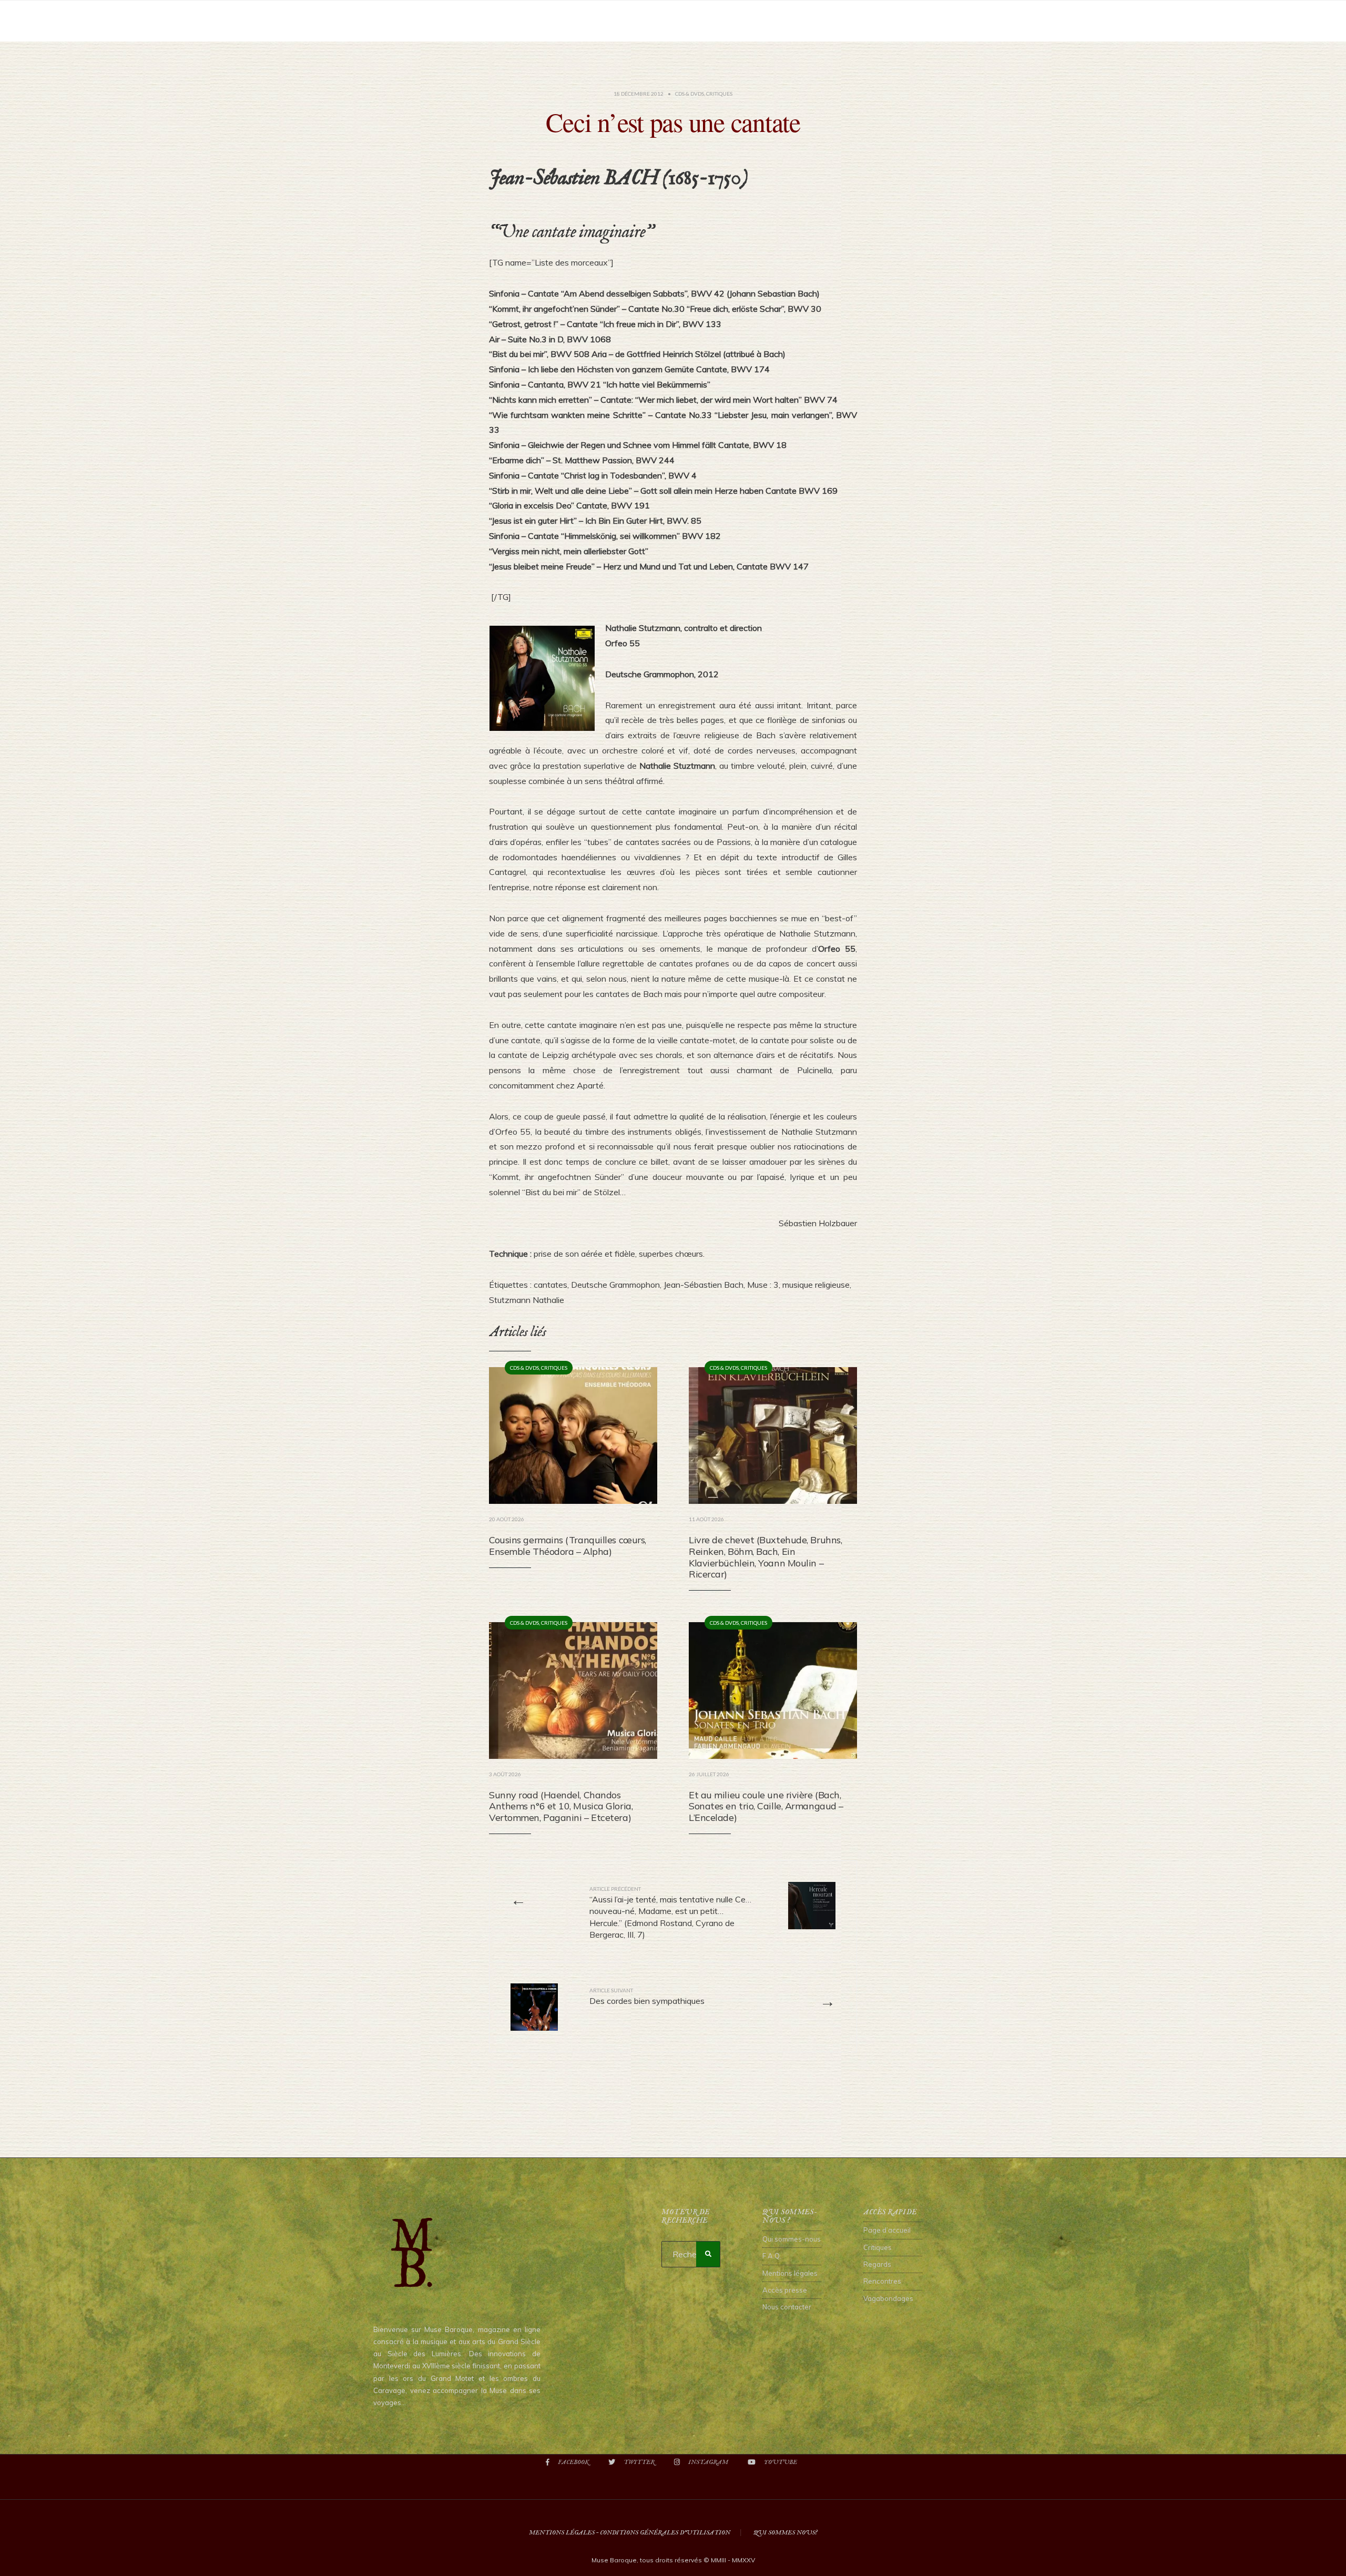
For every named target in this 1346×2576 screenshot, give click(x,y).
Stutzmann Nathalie (527, 1300)
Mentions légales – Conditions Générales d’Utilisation (630, 2533)
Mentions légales (790, 2273)
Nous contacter (787, 2307)
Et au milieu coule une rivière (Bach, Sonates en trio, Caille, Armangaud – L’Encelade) (766, 1806)
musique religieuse (816, 1285)
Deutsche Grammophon (615, 1285)
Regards (877, 2264)
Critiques (719, 94)
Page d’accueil (887, 2230)
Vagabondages (888, 2298)
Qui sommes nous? (785, 2533)
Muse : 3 (763, 1285)
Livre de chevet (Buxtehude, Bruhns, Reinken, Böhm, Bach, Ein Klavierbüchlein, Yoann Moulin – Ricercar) (765, 1557)
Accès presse (785, 2290)
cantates (550, 1285)
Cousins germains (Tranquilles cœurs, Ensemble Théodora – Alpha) (568, 1546)
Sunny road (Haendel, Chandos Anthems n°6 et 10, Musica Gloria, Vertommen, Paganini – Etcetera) (561, 1806)
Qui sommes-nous (792, 2239)
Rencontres (882, 2281)
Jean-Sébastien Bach (703, 1285)
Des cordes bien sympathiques (647, 1997)
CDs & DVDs (690, 94)
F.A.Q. (772, 2256)
